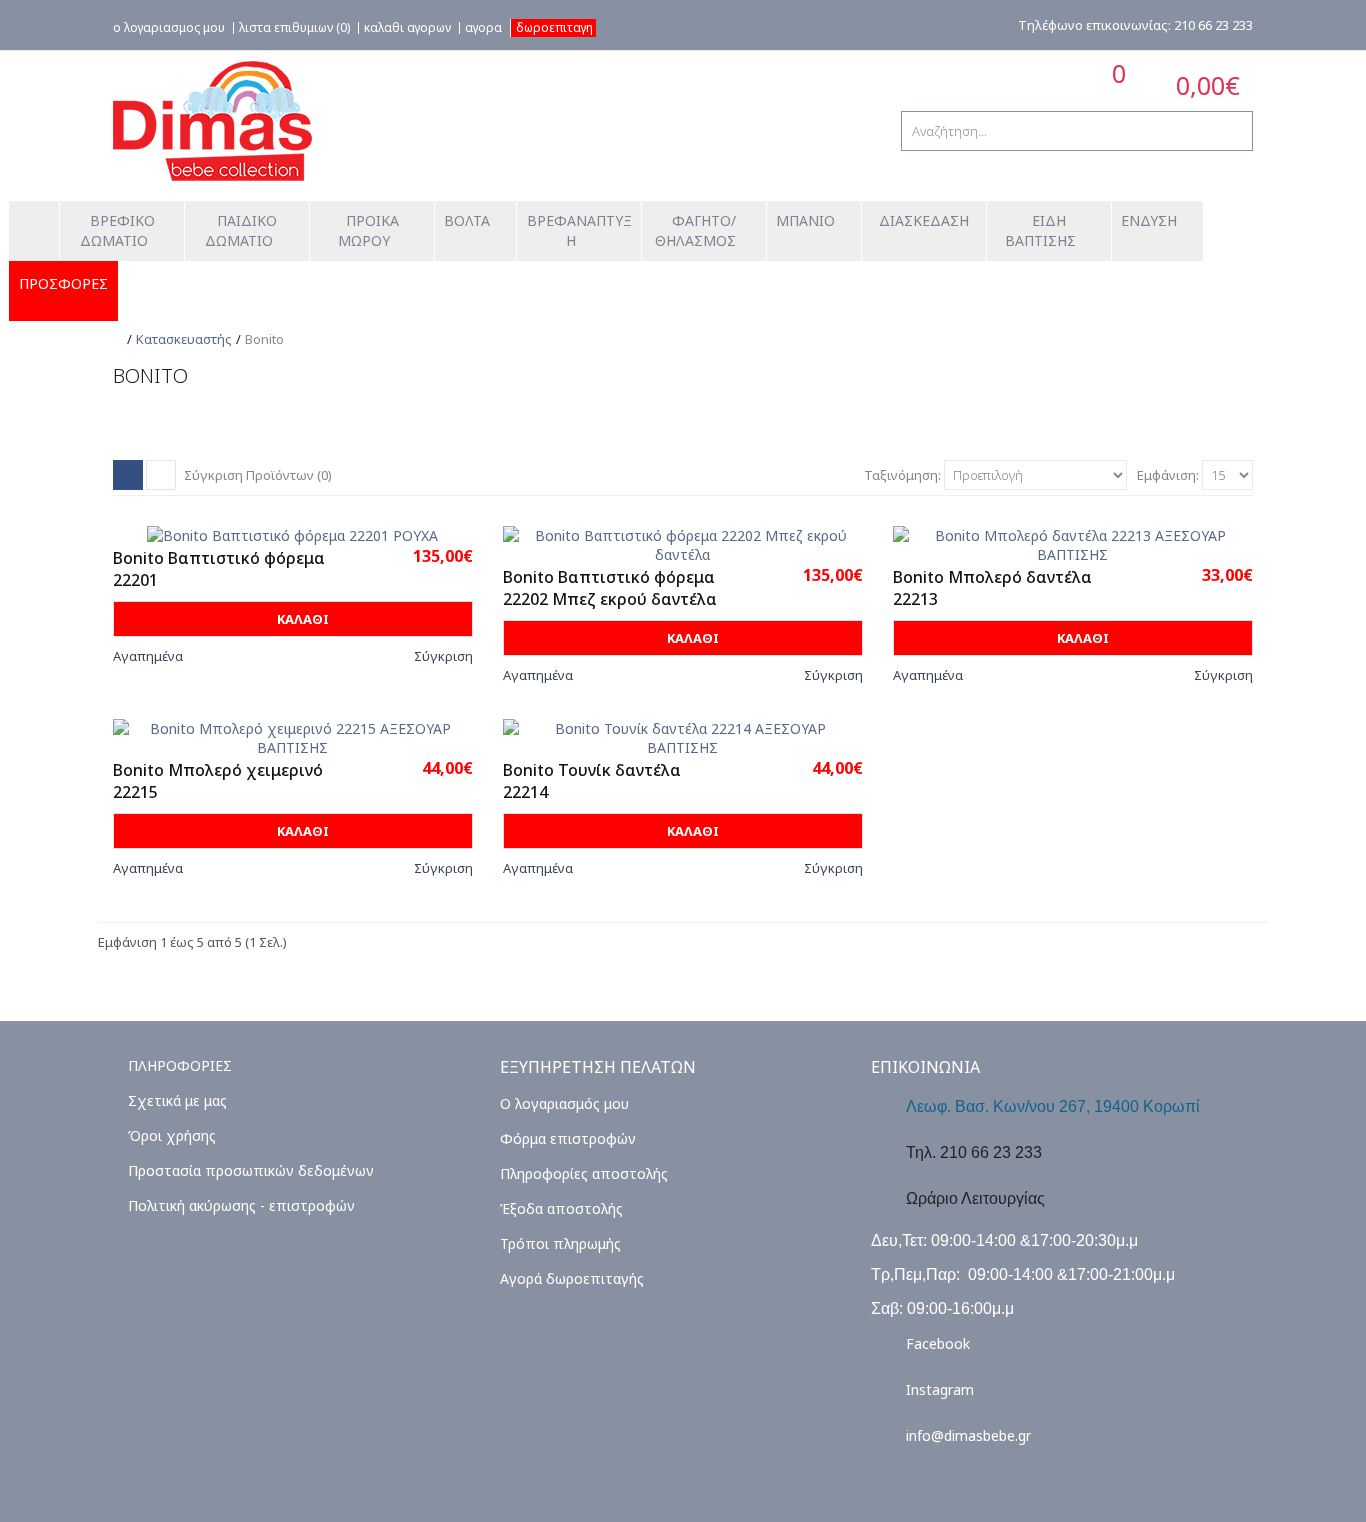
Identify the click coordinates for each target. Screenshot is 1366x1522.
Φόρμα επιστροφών (568, 1138)
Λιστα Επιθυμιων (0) (294, 28)
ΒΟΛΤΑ (467, 220)
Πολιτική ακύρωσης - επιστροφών (241, 1205)
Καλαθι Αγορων (407, 28)
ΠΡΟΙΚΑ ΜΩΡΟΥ (370, 230)
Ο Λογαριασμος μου (169, 28)
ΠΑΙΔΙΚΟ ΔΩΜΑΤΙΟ (243, 230)
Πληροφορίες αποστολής (584, 1173)
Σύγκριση (443, 656)
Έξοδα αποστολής (561, 1208)
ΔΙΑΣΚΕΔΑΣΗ (924, 220)
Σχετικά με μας (177, 1100)
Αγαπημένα (148, 656)
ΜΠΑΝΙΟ (805, 220)
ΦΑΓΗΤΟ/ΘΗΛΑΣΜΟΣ (695, 230)
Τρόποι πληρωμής (560, 1243)
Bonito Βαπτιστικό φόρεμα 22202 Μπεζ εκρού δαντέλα (610, 588)
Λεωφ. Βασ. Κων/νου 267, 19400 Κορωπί (1053, 1106)
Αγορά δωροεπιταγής (572, 1278)
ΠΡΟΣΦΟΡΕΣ (63, 284)
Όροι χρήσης (172, 1135)
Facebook (938, 1343)
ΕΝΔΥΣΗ (1149, 220)
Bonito (264, 339)
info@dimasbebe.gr (968, 1435)
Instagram (940, 1389)
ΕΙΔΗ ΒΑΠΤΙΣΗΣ (1040, 230)
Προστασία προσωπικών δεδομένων (251, 1170)
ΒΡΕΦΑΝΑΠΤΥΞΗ (579, 230)
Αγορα (483, 28)
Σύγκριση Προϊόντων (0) (258, 475)
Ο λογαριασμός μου (564, 1103)
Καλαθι (301, 619)
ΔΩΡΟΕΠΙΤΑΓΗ (554, 27)
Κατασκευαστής (184, 339)
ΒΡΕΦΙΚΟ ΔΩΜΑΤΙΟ (119, 230)
